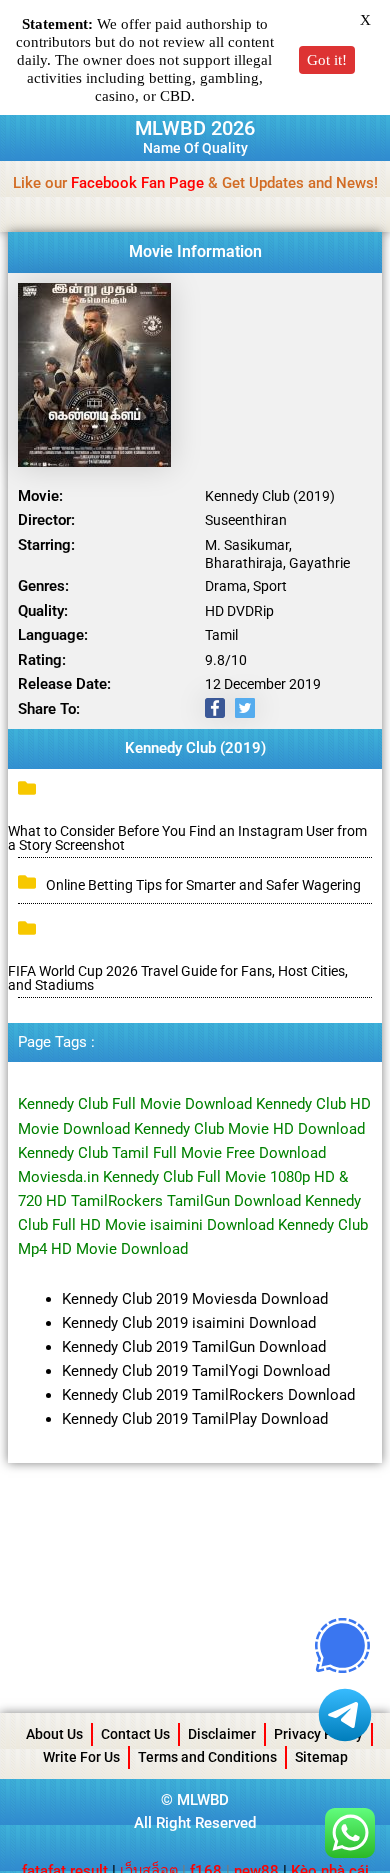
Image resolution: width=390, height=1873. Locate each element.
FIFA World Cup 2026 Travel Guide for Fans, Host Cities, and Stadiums (178, 978)
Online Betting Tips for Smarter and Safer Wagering (203, 885)
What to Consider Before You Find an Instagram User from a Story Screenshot (187, 838)
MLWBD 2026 (195, 128)
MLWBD (203, 1800)
